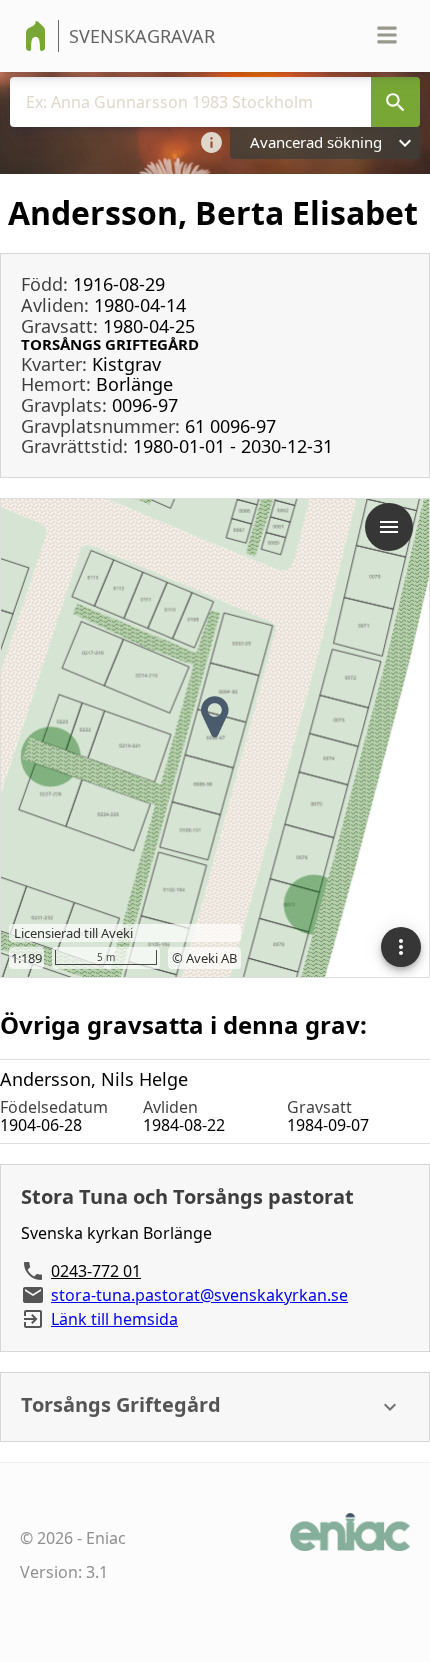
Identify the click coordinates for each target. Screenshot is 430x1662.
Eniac (106, 1538)
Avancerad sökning (316, 142)
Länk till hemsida (114, 1319)
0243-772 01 (96, 1271)
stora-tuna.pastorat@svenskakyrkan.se (199, 1295)
